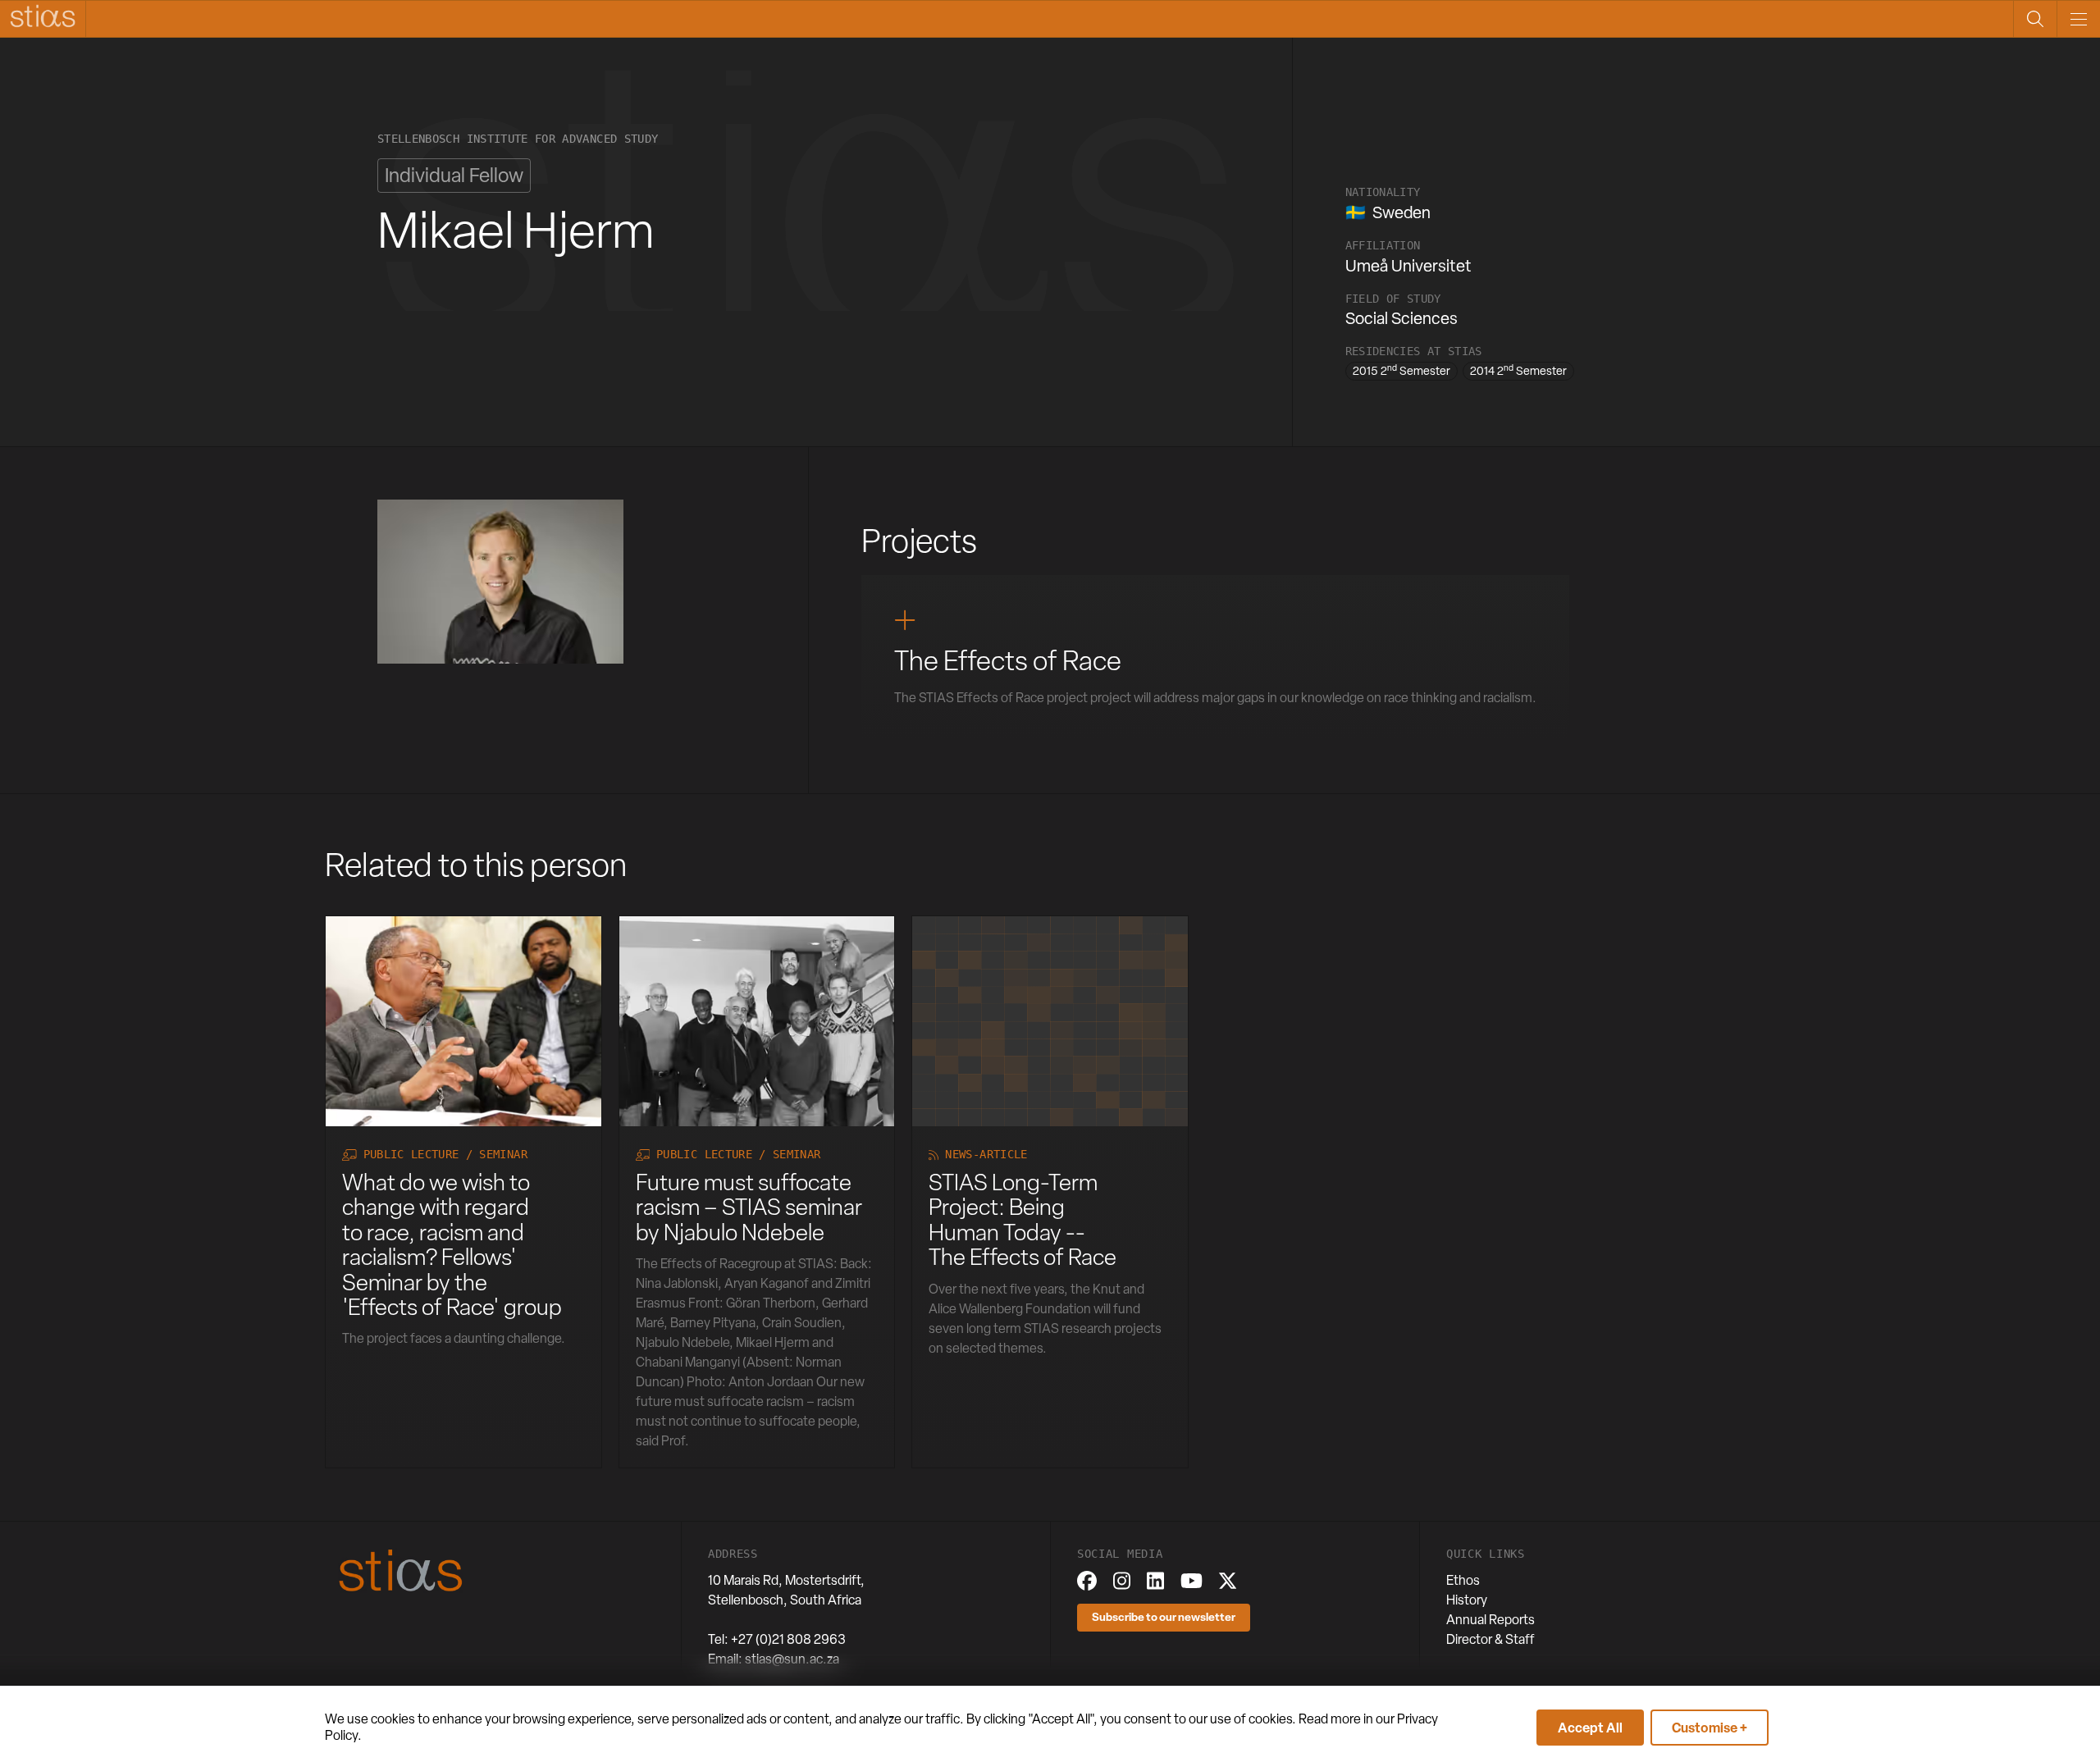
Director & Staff (1491, 1639)
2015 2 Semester (1402, 370)
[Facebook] (1087, 1581)
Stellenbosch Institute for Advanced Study (518, 139)
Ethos (1463, 1580)
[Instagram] (1122, 1581)
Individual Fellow (454, 175)
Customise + (1710, 1728)
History (1467, 1600)
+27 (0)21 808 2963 (788, 1639)
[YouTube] (1192, 1581)
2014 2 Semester (1518, 370)
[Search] (2035, 19)
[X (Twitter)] (1228, 1581)
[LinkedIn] (1155, 1581)
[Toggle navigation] (2078, 19)
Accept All (1590, 1728)
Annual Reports (1491, 1620)
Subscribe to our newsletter (1164, 1616)
